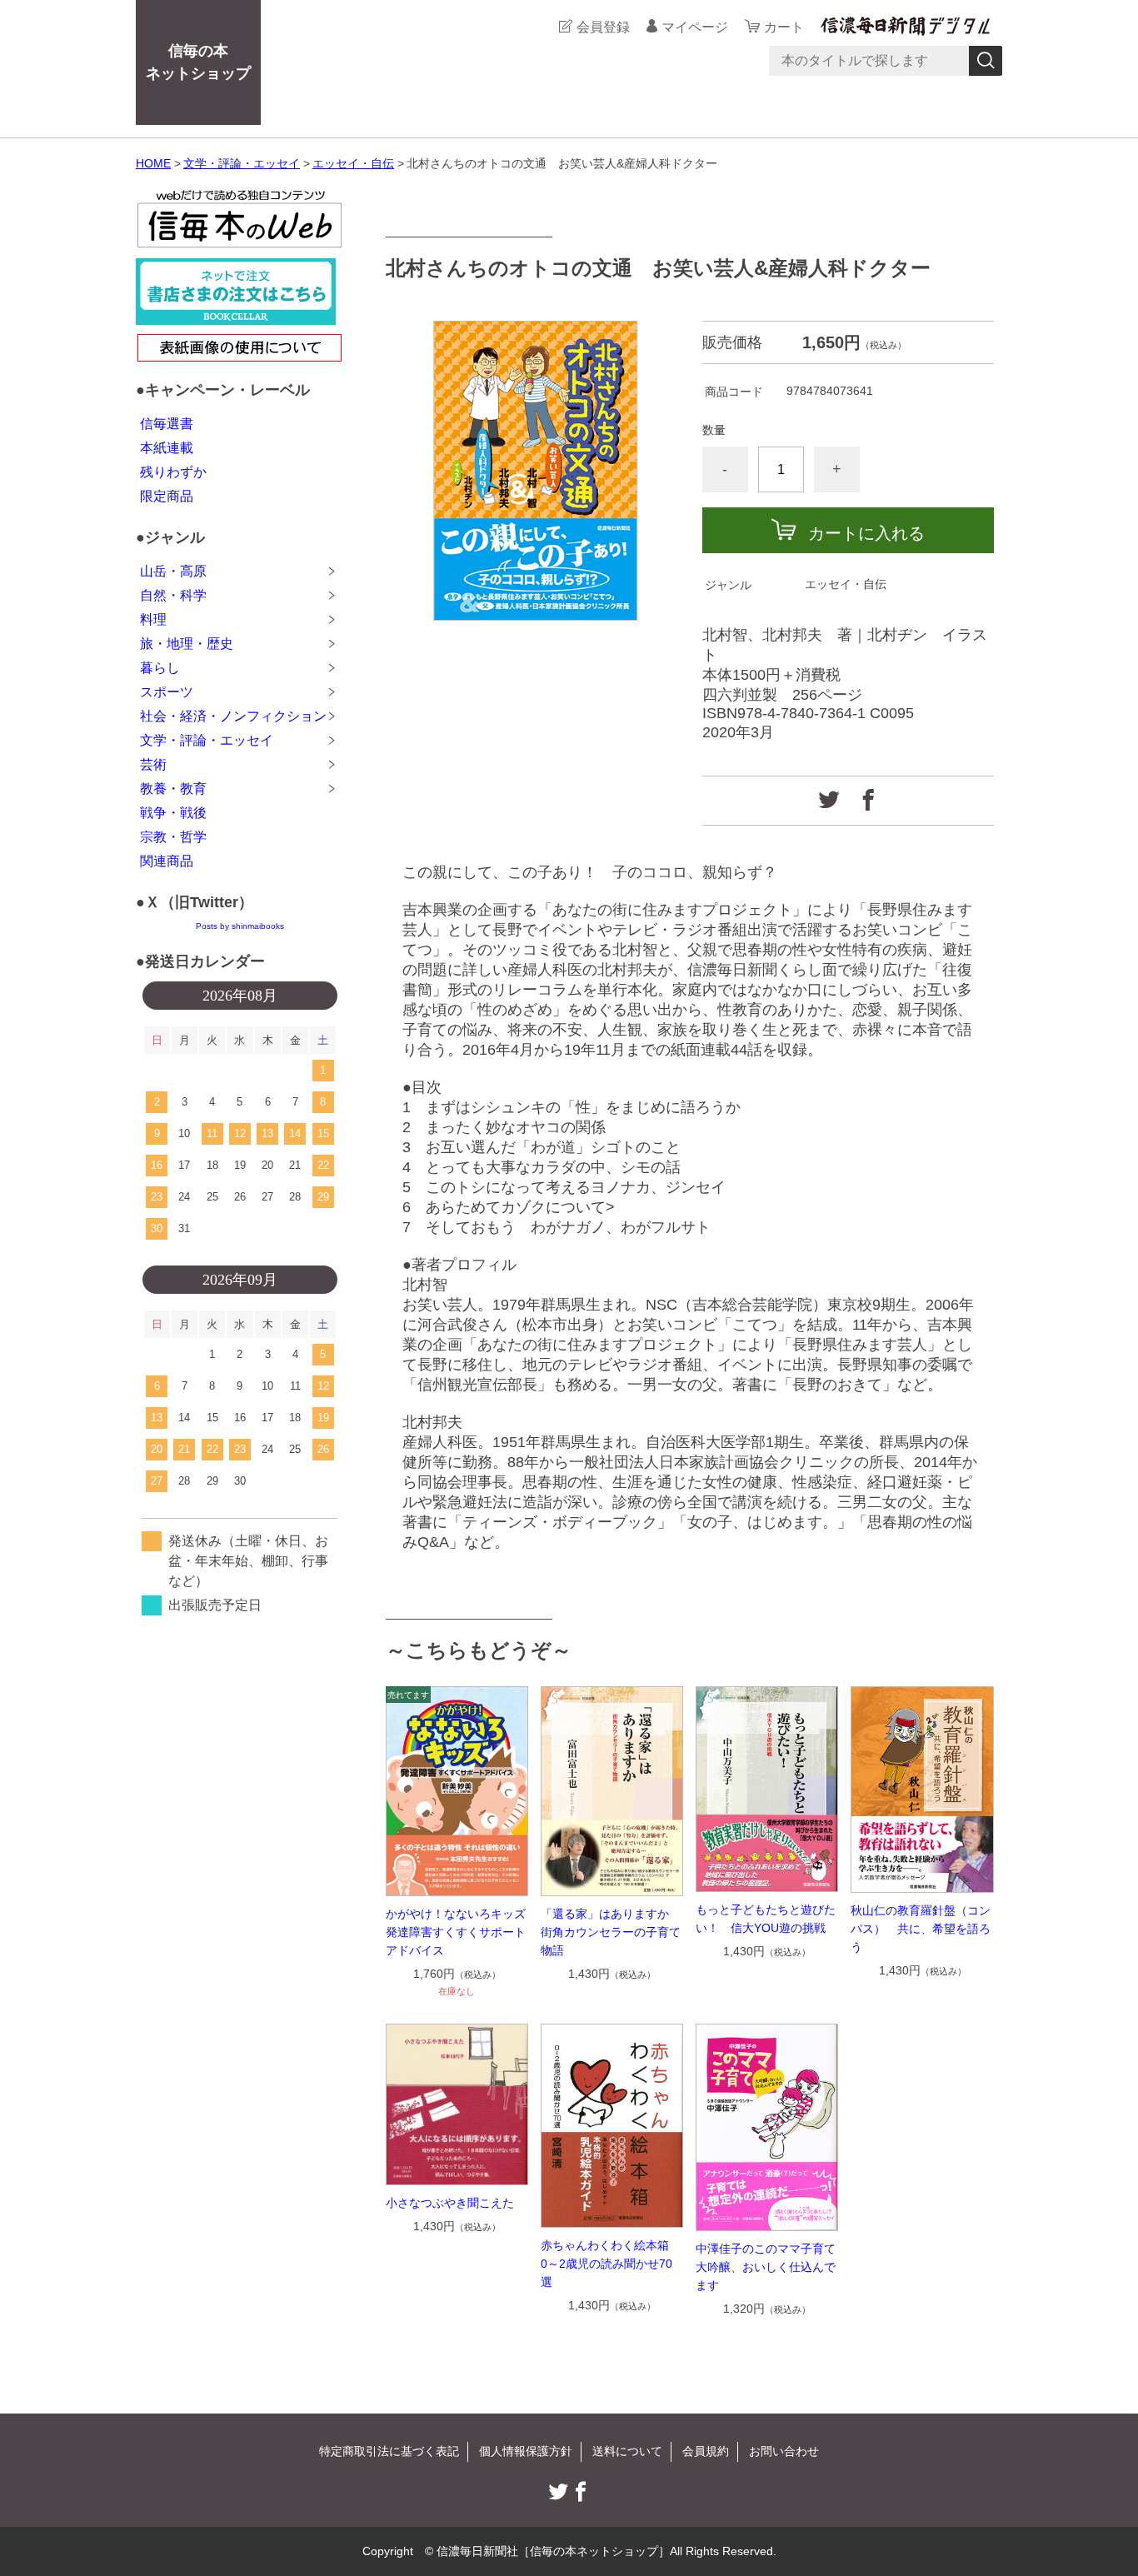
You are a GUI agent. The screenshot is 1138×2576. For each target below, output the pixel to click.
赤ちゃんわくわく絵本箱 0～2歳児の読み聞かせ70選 (611, 2264)
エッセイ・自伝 (353, 163)
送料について (627, 2451)
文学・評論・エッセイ (242, 163)
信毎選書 (167, 424)
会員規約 (706, 2451)
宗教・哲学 (173, 837)
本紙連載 (167, 448)
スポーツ (167, 692)
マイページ (695, 27)
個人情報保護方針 (526, 2451)
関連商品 (167, 861)
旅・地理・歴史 (187, 644)
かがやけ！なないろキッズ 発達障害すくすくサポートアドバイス (457, 1932)
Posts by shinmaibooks (240, 926)
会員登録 (603, 27)
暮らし (160, 668)
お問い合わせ (784, 2451)
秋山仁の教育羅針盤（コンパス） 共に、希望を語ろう (921, 1929)
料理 (153, 619)
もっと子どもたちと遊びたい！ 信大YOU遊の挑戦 (766, 1919)
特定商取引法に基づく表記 (389, 2451)
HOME (153, 163)
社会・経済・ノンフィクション (233, 716)
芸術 (153, 764)
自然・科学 (173, 595)
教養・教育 (173, 789)
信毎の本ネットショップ (198, 62)
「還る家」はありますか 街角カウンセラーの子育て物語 (611, 1932)
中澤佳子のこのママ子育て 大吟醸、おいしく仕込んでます (767, 2267)
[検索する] (986, 61)
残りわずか (173, 472)
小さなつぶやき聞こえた (450, 2203)
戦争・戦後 (173, 813)
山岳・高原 (173, 571)
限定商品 (167, 496)
